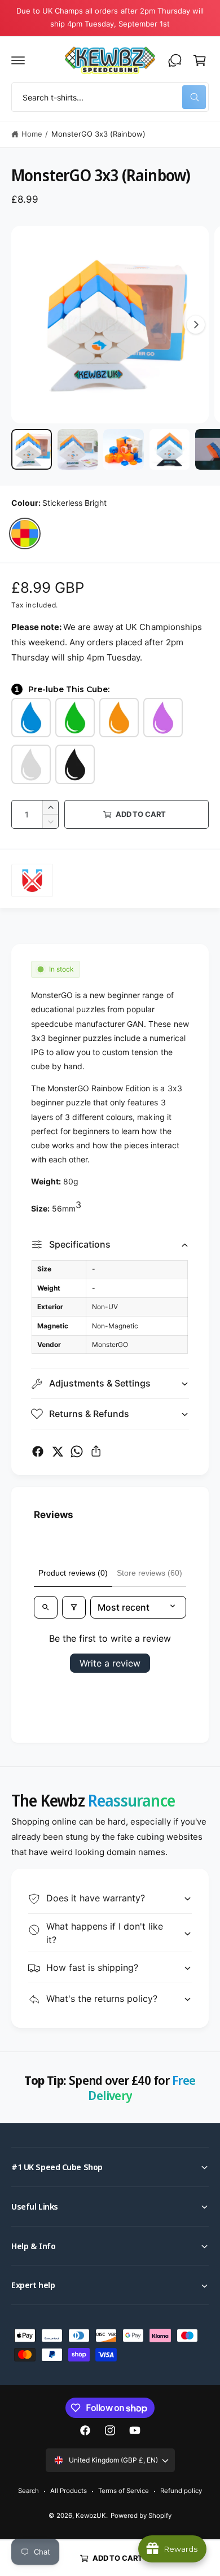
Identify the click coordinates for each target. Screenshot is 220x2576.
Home (32, 134)
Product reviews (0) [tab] (73, 1573)
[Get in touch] (175, 60)
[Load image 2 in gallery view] (78, 449)
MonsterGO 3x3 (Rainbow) (98, 134)
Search (28, 2491)
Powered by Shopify (141, 2516)
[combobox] (110, 97)
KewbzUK (91, 2516)
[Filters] (74, 1607)
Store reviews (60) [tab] (149, 1573)
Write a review (110, 1663)
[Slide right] (196, 325)
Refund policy (181, 2491)
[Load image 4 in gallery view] (170, 449)
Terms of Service (124, 2491)
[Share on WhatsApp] (77, 1451)
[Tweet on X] (58, 1451)
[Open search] (46, 1607)
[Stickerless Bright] (25, 533)
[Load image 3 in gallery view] (124, 449)
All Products (69, 2491)
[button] (18, 60)
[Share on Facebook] (38, 1451)
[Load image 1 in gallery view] (32, 449)
